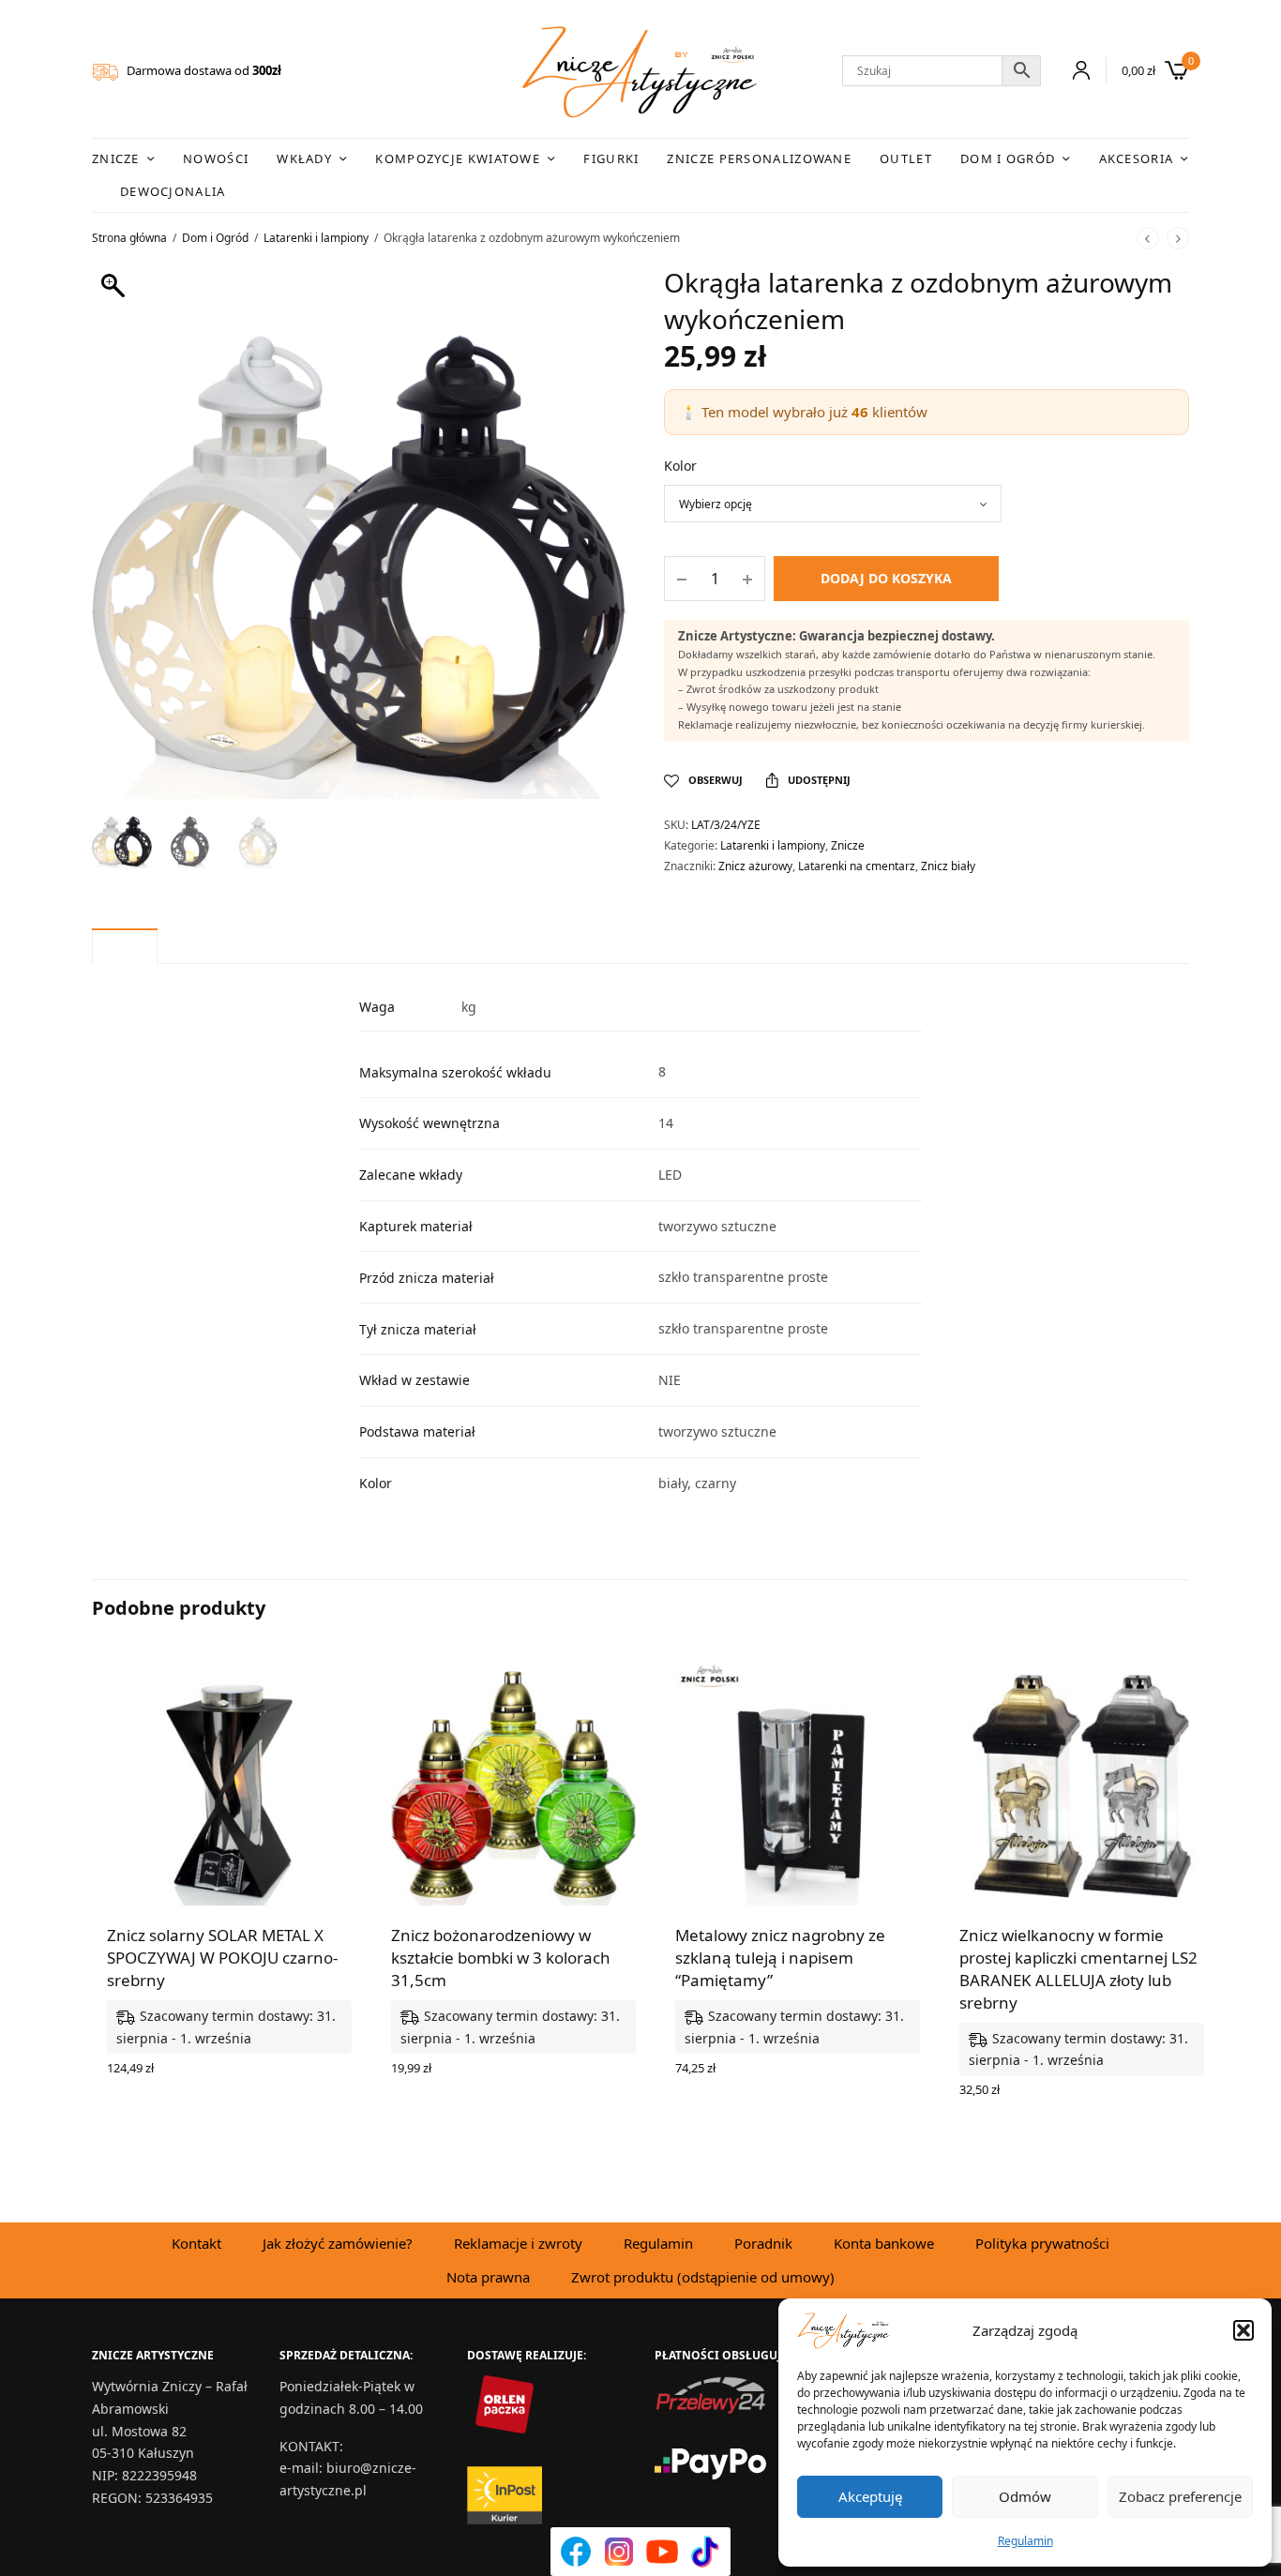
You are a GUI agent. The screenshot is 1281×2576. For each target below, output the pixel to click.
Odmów (1025, 2496)
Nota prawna (488, 2277)
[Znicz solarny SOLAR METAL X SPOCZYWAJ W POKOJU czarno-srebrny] (229, 1783)
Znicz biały (948, 866)
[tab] (125, 946)
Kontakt (196, 2243)
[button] (1243, 2330)
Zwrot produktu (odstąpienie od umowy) (703, 2277)
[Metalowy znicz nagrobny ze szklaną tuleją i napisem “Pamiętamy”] (798, 1783)
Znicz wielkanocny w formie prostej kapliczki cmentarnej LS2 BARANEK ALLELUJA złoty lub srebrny (1078, 1968)
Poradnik (763, 2243)
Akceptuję (870, 2496)
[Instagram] (619, 2552)
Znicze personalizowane (759, 158)
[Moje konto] (1073, 70)
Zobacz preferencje (1180, 2496)
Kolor (680, 466)
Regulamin (1025, 2541)
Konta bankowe (884, 2243)
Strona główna (129, 238)
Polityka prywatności (1042, 2243)
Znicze (116, 158)
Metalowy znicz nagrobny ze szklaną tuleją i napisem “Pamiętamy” (780, 1958)
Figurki (611, 158)
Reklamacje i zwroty (518, 2243)
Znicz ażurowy (755, 866)
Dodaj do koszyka (886, 578)
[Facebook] (576, 2552)
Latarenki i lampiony (316, 238)
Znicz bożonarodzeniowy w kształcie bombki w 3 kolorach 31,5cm (501, 1958)
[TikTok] (705, 2552)
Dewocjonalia (173, 191)
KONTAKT (309, 2446)
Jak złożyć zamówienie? (338, 2243)
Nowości (216, 158)
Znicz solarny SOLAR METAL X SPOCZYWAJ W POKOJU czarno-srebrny (222, 1958)
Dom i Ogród (1008, 158)
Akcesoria (1137, 158)
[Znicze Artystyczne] (640, 72)
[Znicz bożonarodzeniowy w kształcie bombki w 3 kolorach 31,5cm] (513, 1783)
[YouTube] (662, 2552)
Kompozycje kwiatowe (458, 158)
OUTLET (906, 158)
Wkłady (304, 158)
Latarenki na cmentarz (857, 866)
